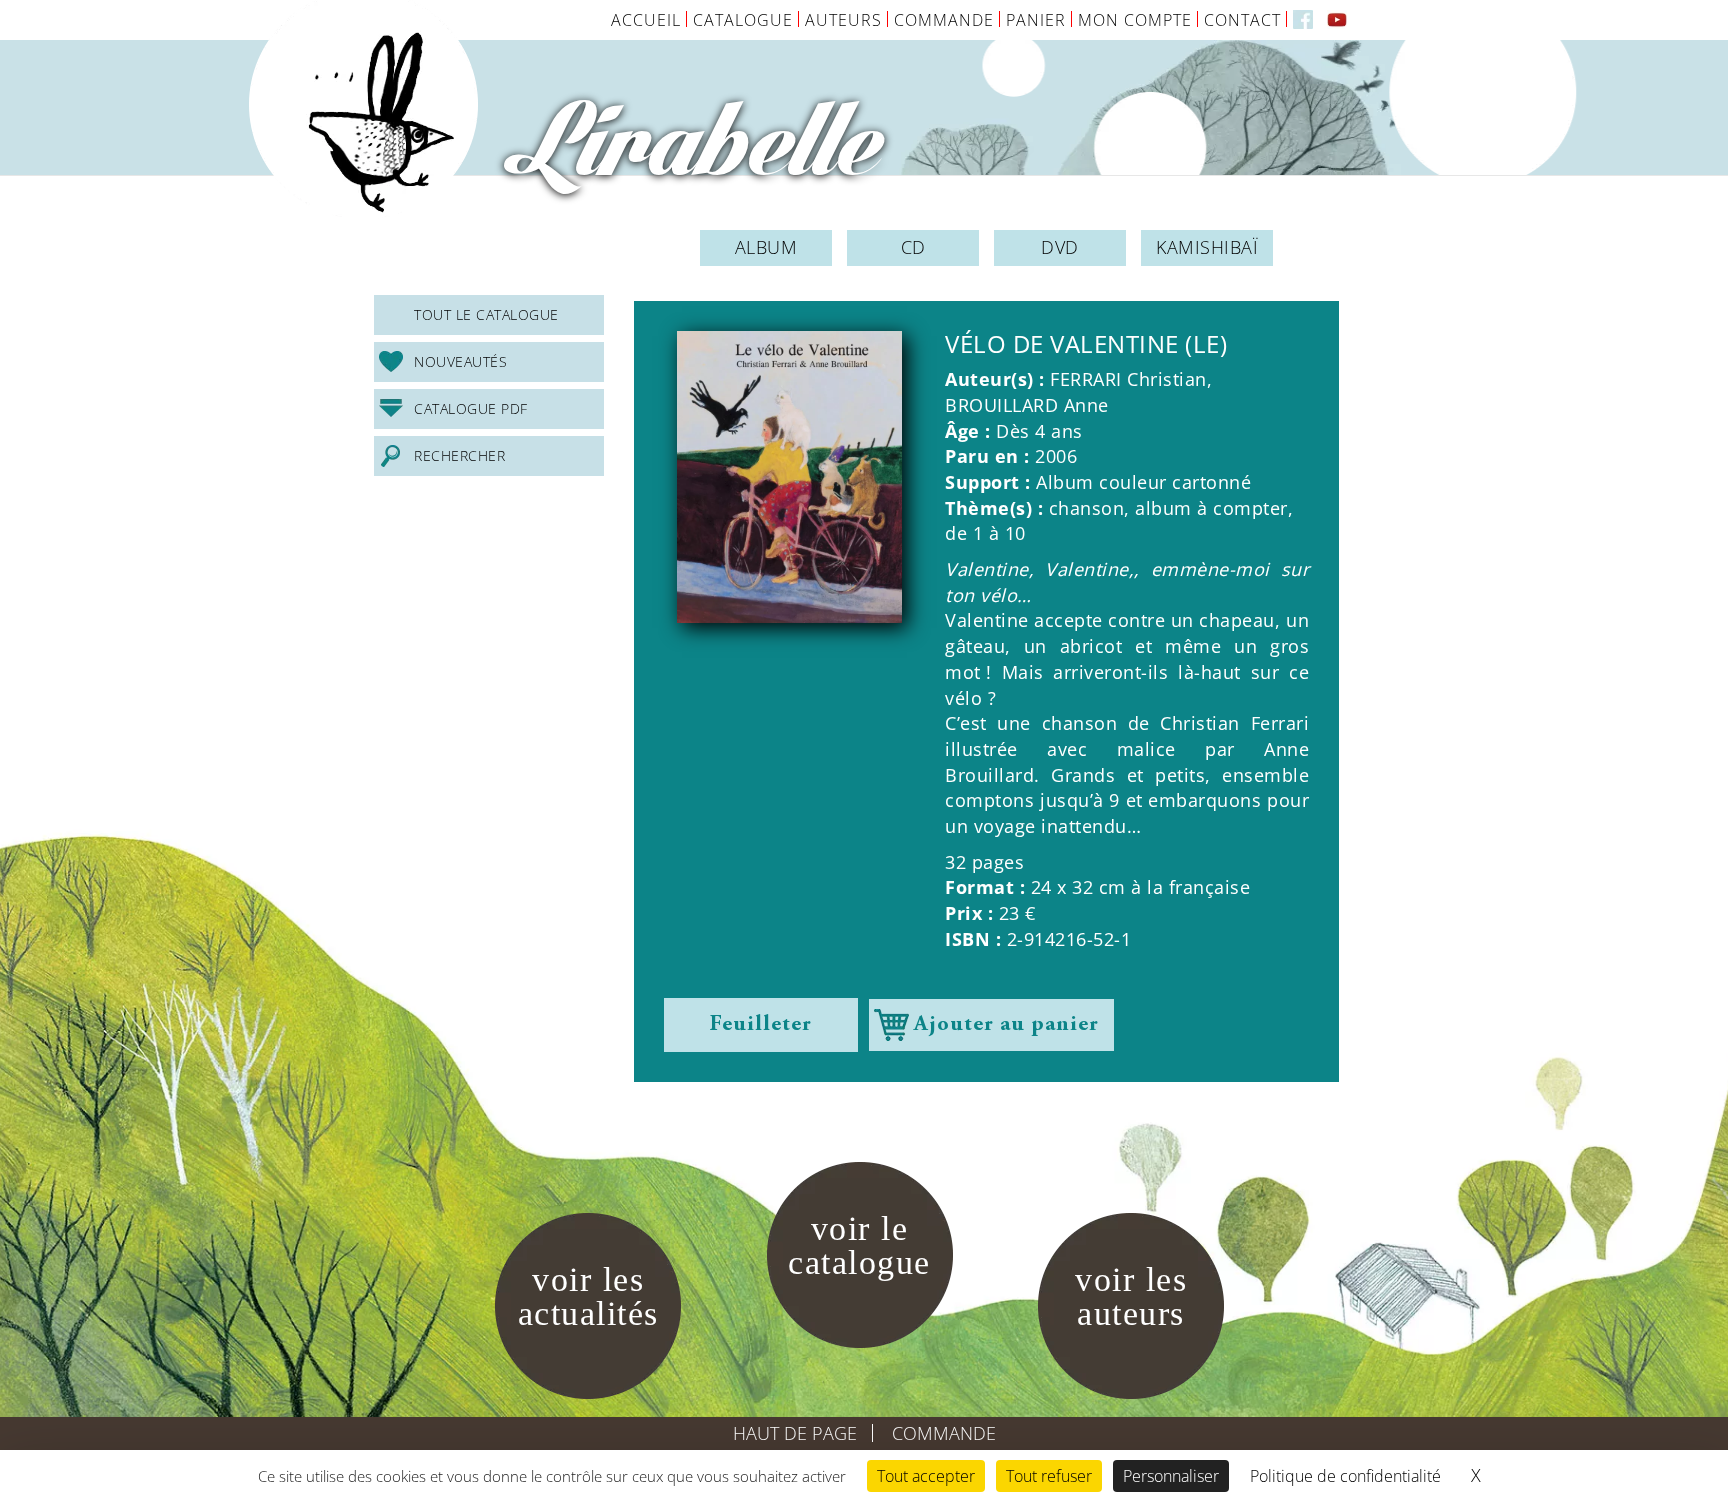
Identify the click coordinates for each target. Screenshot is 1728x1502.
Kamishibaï (1207, 247)
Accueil (646, 20)
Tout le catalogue (486, 314)
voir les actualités (588, 1296)
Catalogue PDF (471, 408)
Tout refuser (1049, 1476)
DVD (1060, 247)
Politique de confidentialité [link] (1345, 1476)
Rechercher (459, 455)
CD (913, 247)
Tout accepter (926, 1476)
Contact (1242, 20)
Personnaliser (1171, 1476)
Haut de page (795, 1433)
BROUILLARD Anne (1027, 405)
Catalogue (743, 20)
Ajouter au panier (1006, 1025)
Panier (1036, 20)
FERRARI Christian (1128, 379)
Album (766, 247)
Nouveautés (460, 361)
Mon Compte (1135, 20)
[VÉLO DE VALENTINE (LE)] (789, 477)
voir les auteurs (1131, 1296)
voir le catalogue (859, 1245)
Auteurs (843, 20)
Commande (944, 20)
